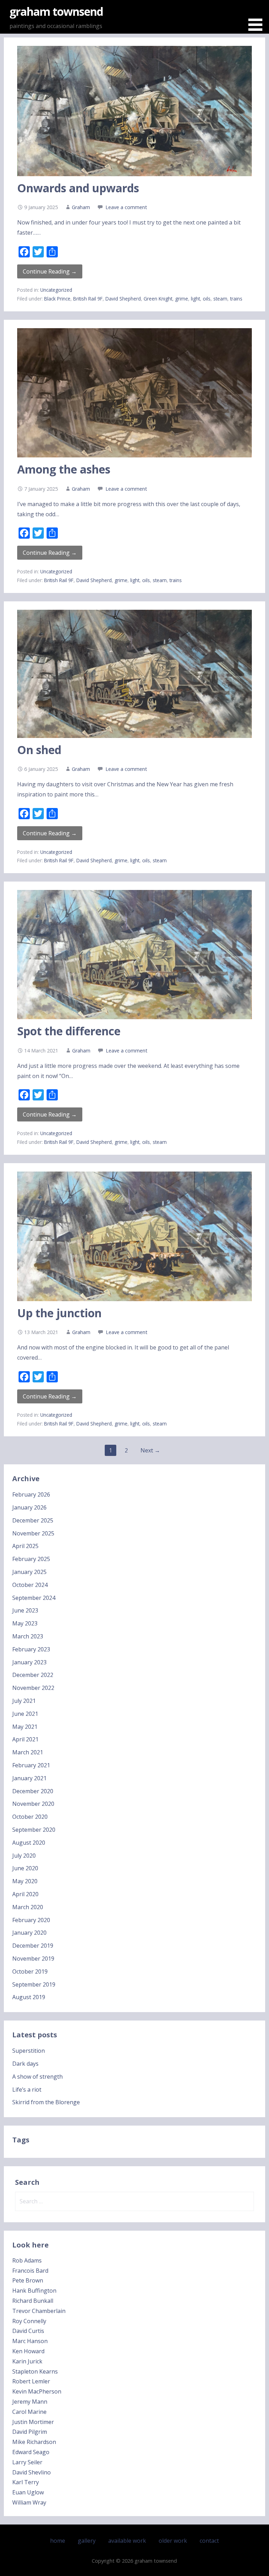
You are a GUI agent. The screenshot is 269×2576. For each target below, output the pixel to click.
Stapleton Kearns (35, 2371)
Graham (81, 207)
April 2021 (25, 1739)
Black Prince (57, 299)
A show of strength (37, 2077)
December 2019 (33, 1946)
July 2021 (24, 1701)
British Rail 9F (88, 299)
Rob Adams (27, 2260)
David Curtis (28, 2331)
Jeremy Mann (30, 2402)
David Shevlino (32, 2472)
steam (220, 299)
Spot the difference (69, 1031)
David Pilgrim (30, 2432)
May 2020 (25, 1881)
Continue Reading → (50, 271)
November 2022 (33, 1688)
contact (209, 2541)
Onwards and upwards (78, 188)
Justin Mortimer (33, 2422)
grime (182, 299)
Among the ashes (64, 469)
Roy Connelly (29, 2321)
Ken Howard (28, 2351)
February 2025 (31, 1559)
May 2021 (25, 1727)
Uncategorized (56, 290)
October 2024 (30, 1585)
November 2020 (33, 1804)
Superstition (29, 2051)
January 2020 (29, 1933)
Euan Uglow (28, 2492)
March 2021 (28, 1752)
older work (173, 2541)
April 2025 (25, 1546)
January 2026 (29, 1507)
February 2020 (31, 1920)
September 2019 (34, 1984)
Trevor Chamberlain (39, 2311)
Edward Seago (31, 2452)
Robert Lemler (31, 2381)
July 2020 (24, 1856)
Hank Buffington (34, 2291)
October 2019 (30, 1971)
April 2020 (25, 1894)
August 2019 (29, 1997)
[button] (258, 17)
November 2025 (33, 1533)
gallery (87, 2541)
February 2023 (31, 1649)
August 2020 (29, 1843)
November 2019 (33, 1959)
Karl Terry (26, 2482)
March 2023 (28, 1636)
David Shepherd (123, 299)
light (195, 299)
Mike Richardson (34, 2442)
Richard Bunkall (33, 2301)
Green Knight (158, 299)
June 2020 (25, 1868)
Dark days (25, 2064)
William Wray (29, 2502)
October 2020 (30, 1817)
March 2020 (28, 1907)
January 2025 (29, 1572)
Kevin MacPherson (37, 2391)
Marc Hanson (30, 2341)
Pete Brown (28, 2280)
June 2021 (25, 1714)
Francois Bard (30, 2271)
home (58, 2541)
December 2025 (33, 1520)
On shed (39, 750)
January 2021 (29, 1778)
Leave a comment (126, 207)
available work (127, 2541)
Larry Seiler (27, 2462)
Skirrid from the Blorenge (46, 2102)
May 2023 (25, 1623)
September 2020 (34, 1830)
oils (207, 299)
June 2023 (25, 1610)
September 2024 (34, 1598)
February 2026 (31, 1494)
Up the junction (59, 1313)
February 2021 (31, 1765)
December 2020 (33, 1791)
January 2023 (29, 1662)
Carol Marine (29, 2412)
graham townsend (56, 11)
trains (236, 299)
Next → (150, 1450)
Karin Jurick (27, 2361)
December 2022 (33, 1675)
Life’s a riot (27, 2090)
